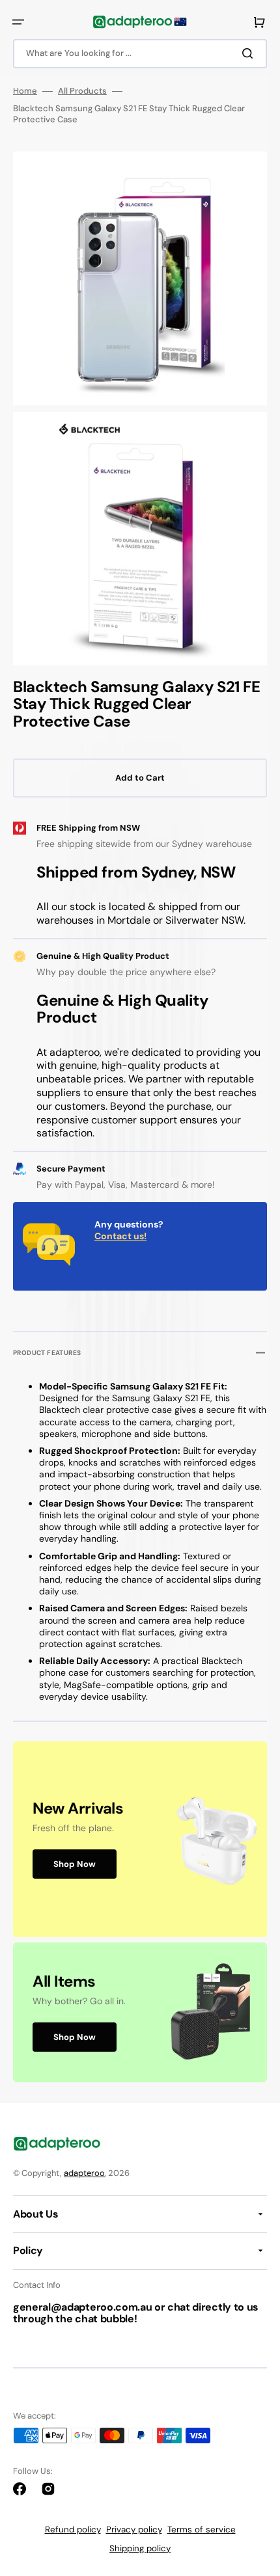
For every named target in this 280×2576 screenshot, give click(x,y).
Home (25, 91)
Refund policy (73, 2529)
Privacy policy (134, 2529)
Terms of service (202, 2529)
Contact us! (120, 1236)
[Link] (140, 1839)
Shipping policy (140, 2548)
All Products (82, 91)
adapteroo (84, 2173)
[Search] (250, 53)
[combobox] (140, 54)
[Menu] (18, 22)
